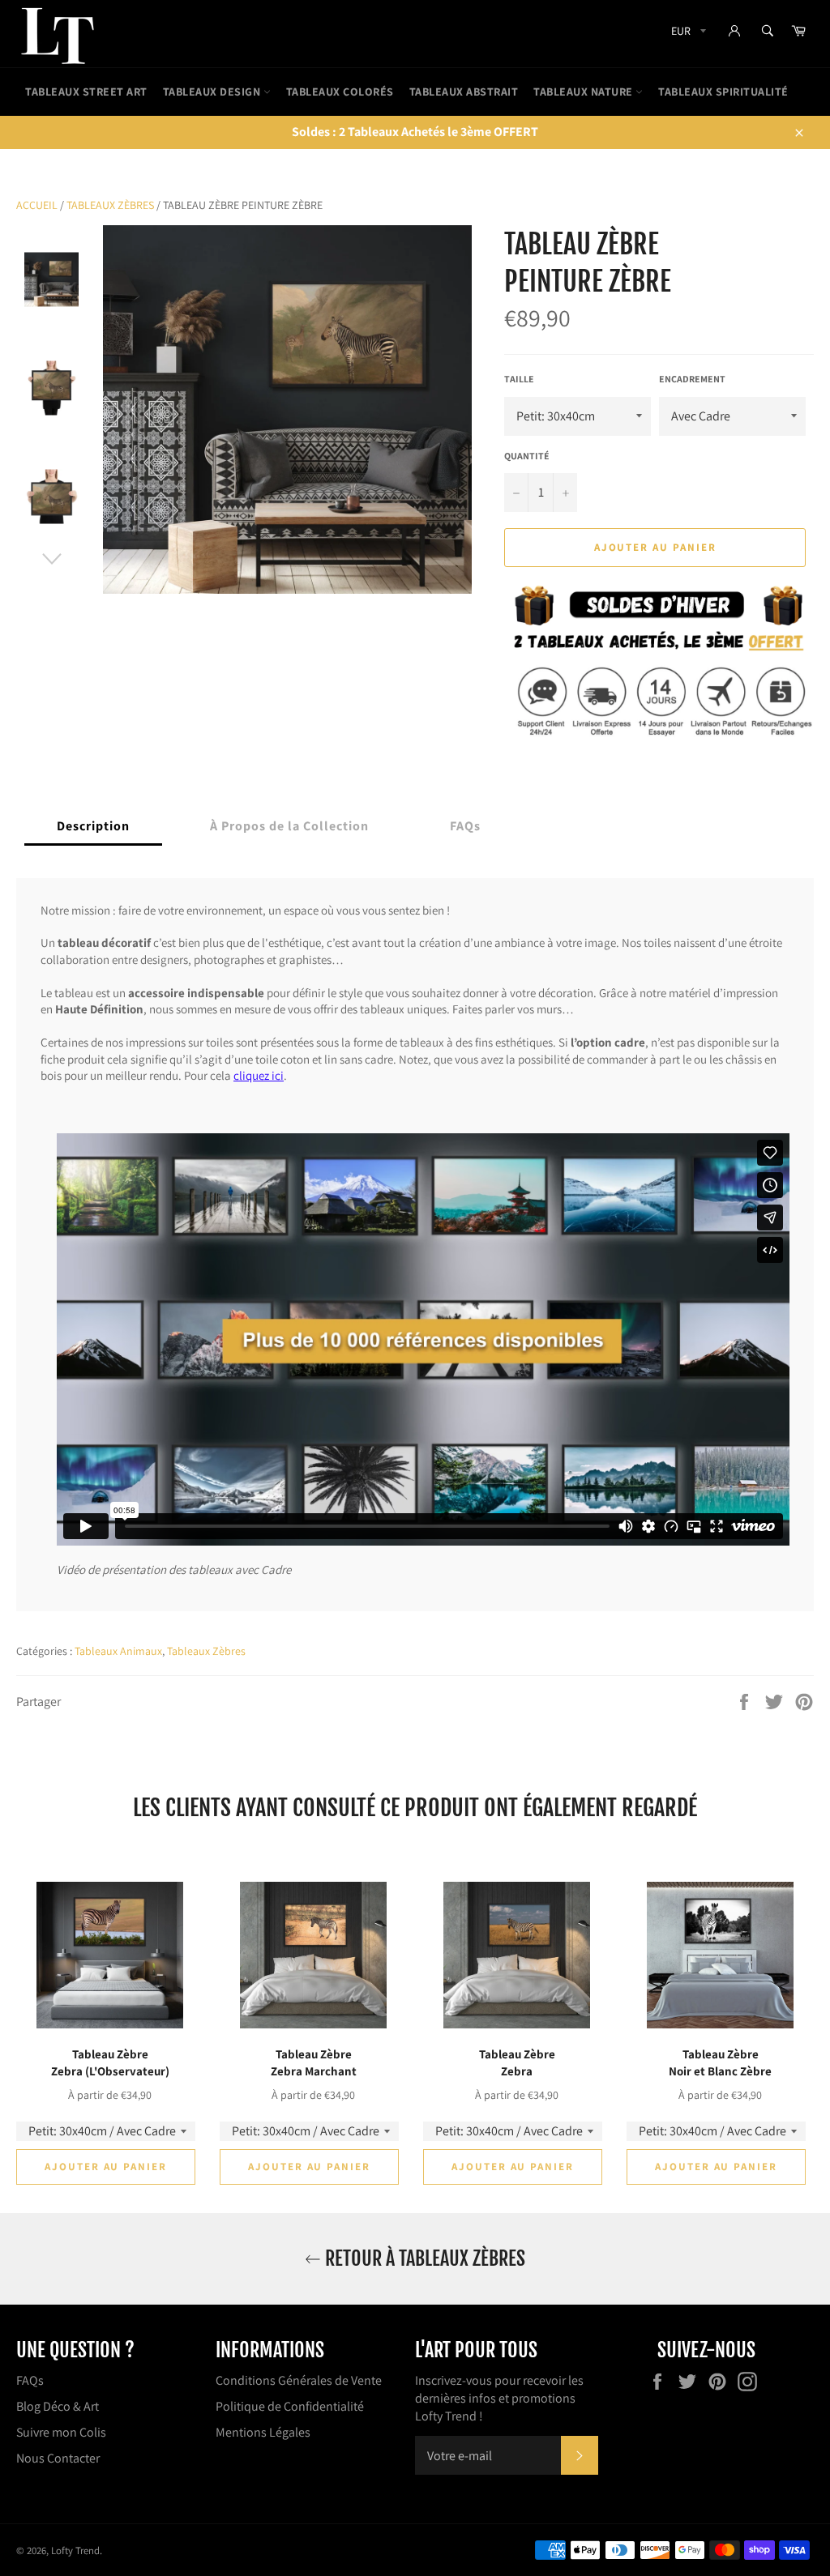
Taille (519, 379)
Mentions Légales (263, 2432)
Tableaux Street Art (86, 92)
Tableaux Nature (584, 92)
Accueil (37, 205)
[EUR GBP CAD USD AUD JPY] (687, 34)
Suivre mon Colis (61, 2432)
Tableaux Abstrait (464, 92)
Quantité (527, 456)
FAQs (30, 2380)
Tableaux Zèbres (110, 205)
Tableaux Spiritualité (723, 92)
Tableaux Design (213, 92)
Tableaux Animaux (118, 1651)
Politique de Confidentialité (290, 2406)
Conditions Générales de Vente (299, 2380)
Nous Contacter (58, 2458)
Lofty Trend (75, 2550)
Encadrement (692, 379)
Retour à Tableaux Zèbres (423, 2258)
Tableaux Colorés (340, 92)
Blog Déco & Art (58, 2406)
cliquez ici (259, 1075)
